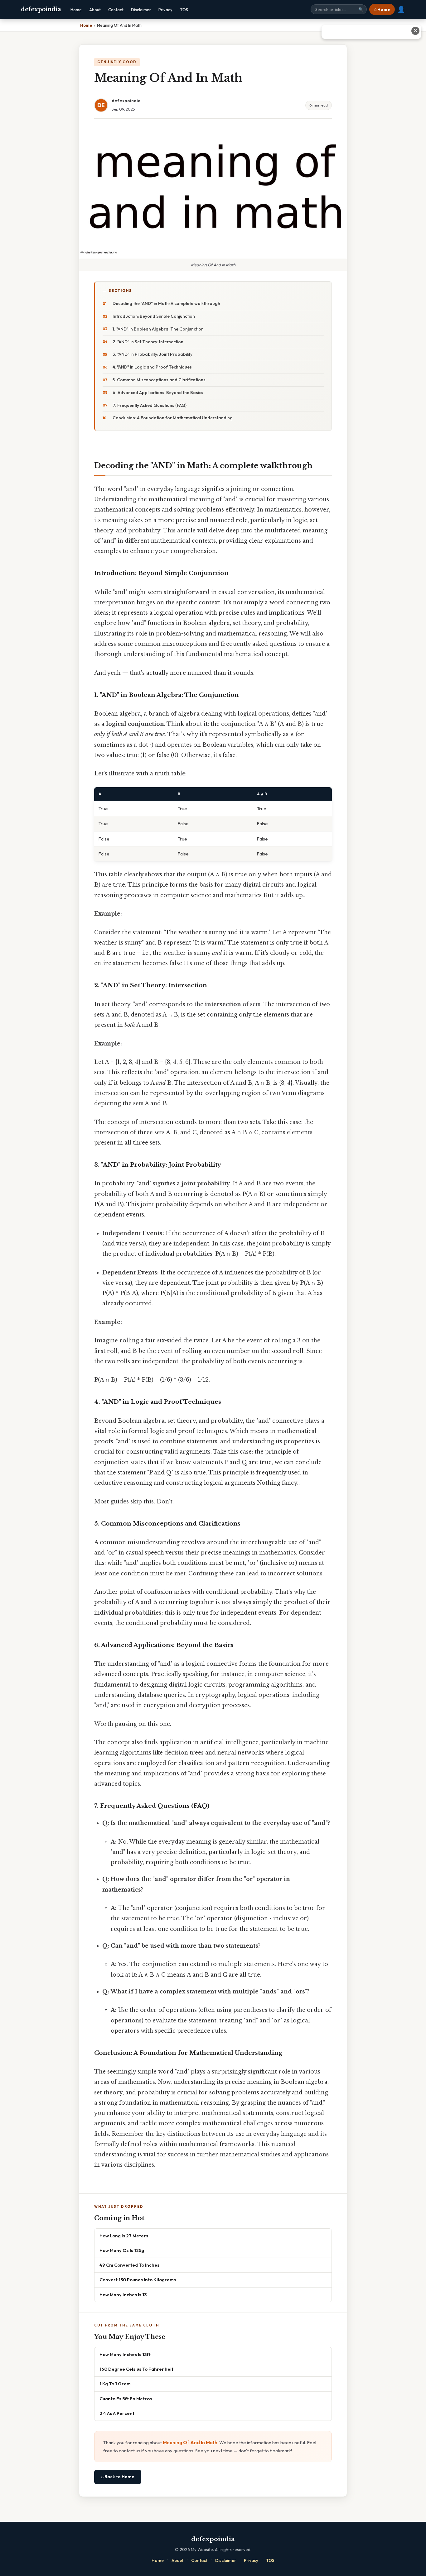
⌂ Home (382, 9)
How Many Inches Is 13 (123, 2295)
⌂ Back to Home (118, 2477)
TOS (184, 10)
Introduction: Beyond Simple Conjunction (154, 316)
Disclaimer (141, 10)
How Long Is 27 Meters (124, 2236)
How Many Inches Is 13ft (125, 2354)
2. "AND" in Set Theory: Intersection (148, 342)
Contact (116, 10)
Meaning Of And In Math (190, 2443)
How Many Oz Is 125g (122, 2250)
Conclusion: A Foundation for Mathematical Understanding (173, 418)
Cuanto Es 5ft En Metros (126, 2399)
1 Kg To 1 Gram (115, 2384)
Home (76, 10)
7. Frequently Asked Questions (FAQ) (150, 405)
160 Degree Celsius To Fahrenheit (136, 2369)
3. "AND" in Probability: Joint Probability (152, 354)
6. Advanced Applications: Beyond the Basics (158, 393)
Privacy (165, 10)
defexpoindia (41, 9)
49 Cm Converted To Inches (129, 2265)
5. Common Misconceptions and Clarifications (159, 380)
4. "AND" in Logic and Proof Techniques (152, 367)
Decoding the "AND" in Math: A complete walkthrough (166, 303)
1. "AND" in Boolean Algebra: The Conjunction (158, 329)
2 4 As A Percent (117, 2413)
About (95, 10)
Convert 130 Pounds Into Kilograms (138, 2280)
